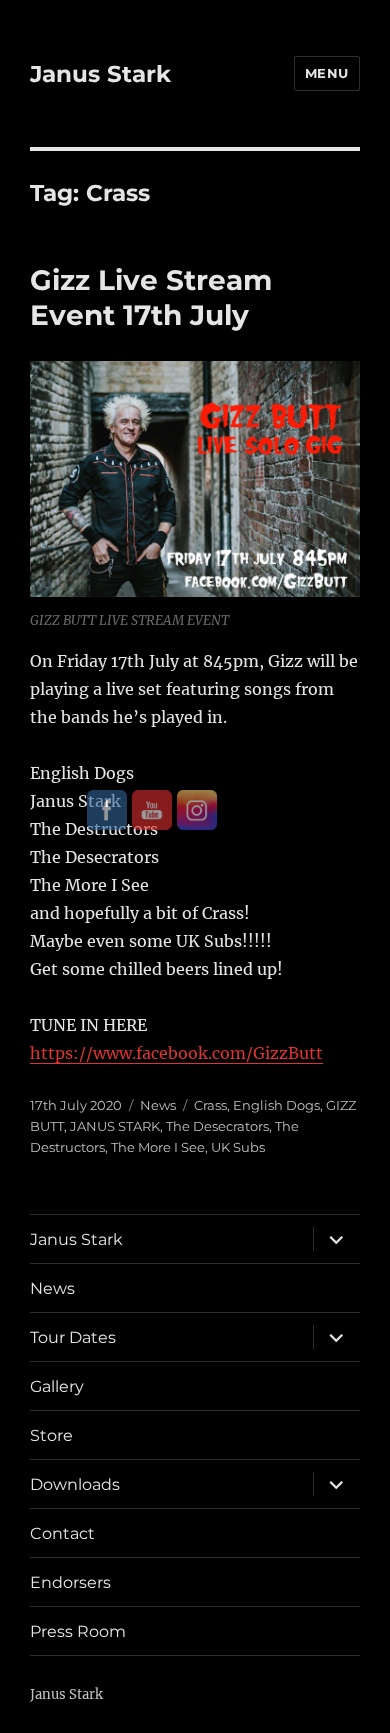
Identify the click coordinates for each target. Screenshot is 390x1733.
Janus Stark (100, 74)
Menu (327, 73)
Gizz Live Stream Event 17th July (151, 297)
